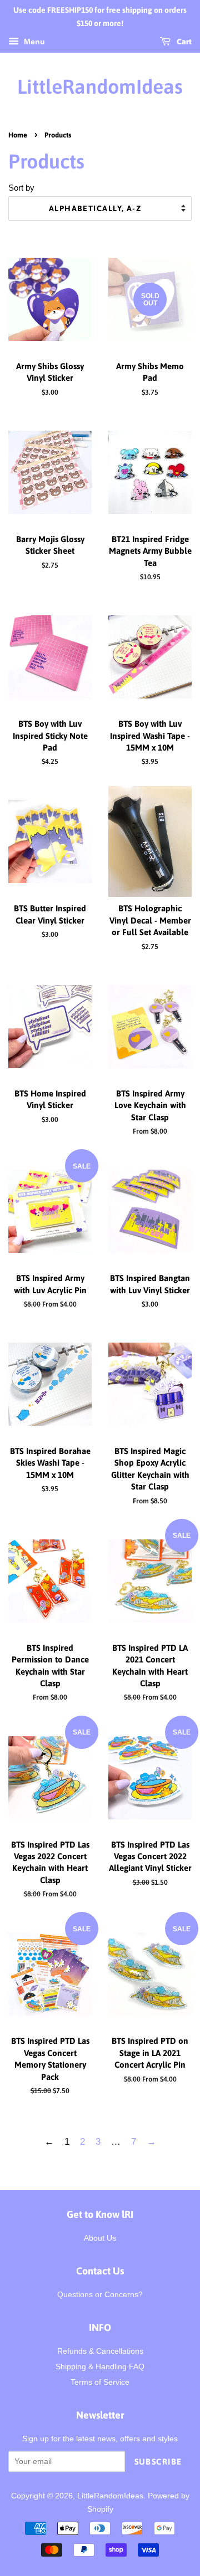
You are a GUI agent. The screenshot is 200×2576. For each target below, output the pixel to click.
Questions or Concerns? (100, 2294)
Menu (33, 42)
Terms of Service (100, 2382)
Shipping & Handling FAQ (100, 2366)
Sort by (21, 188)
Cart (183, 42)
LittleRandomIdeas (100, 86)
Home (18, 135)
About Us (100, 2238)
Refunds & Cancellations (100, 2351)
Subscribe (159, 2462)
